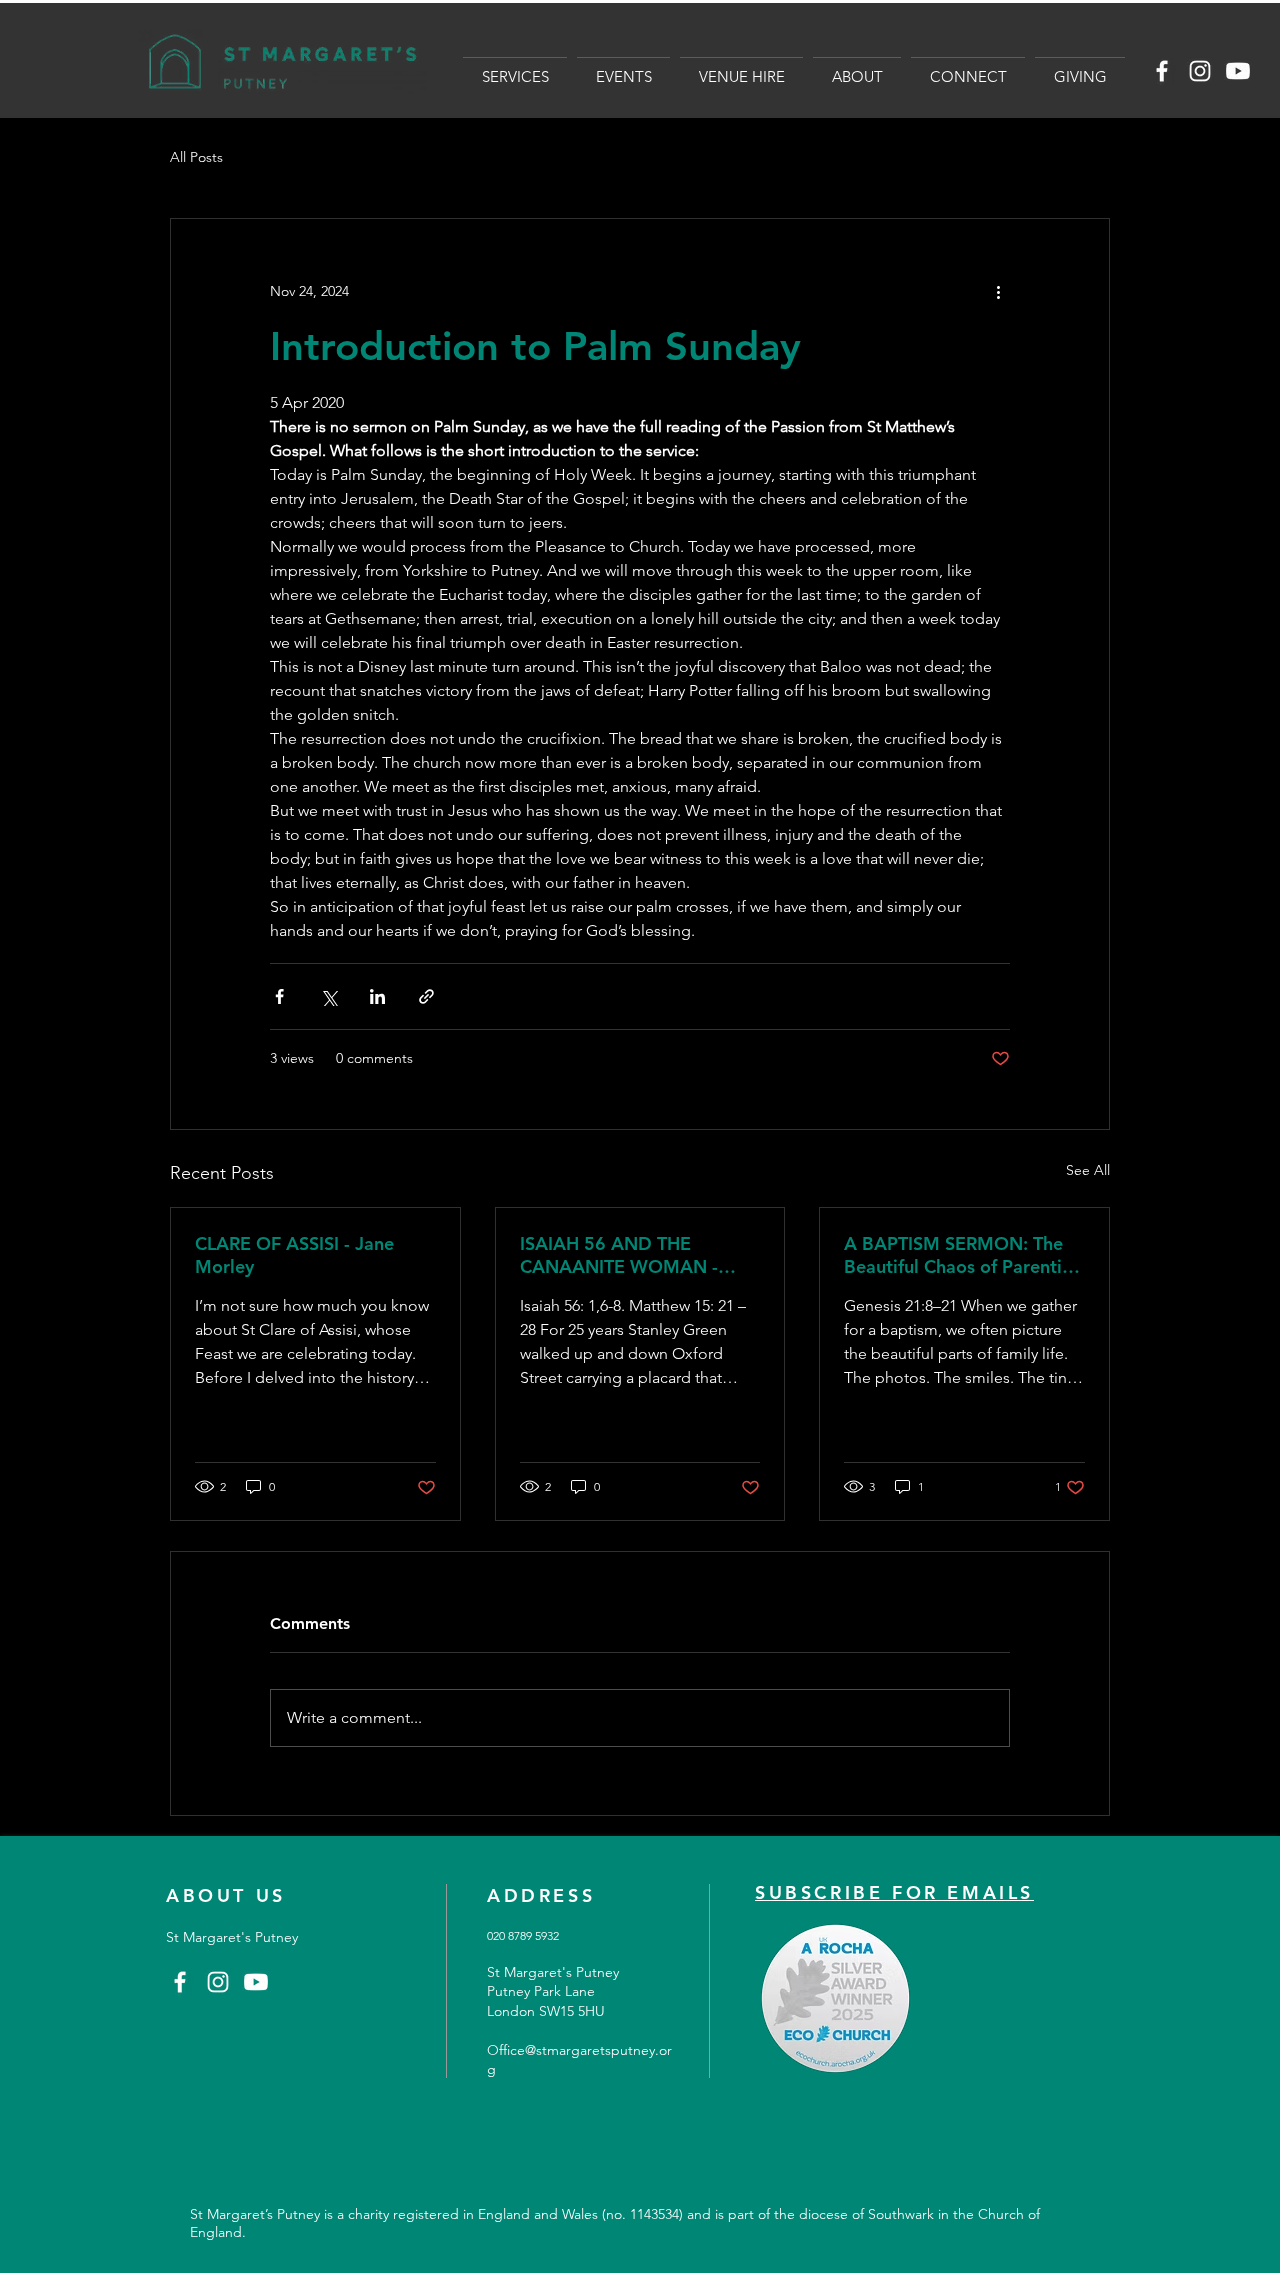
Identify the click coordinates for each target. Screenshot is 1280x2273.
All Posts (196, 157)
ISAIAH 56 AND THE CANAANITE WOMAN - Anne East (619, 1255)
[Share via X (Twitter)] (328, 996)
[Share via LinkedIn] (377, 996)
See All (1088, 1170)
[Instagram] (1200, 71)
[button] (515, 67)
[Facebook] (1162, 71)
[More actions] (998, 291)
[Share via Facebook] (279, 996)
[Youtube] (1238, 71)
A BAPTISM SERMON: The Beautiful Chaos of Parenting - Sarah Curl (963, 1255)
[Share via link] (426, 996)
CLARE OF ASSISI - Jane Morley (294, 1255)
